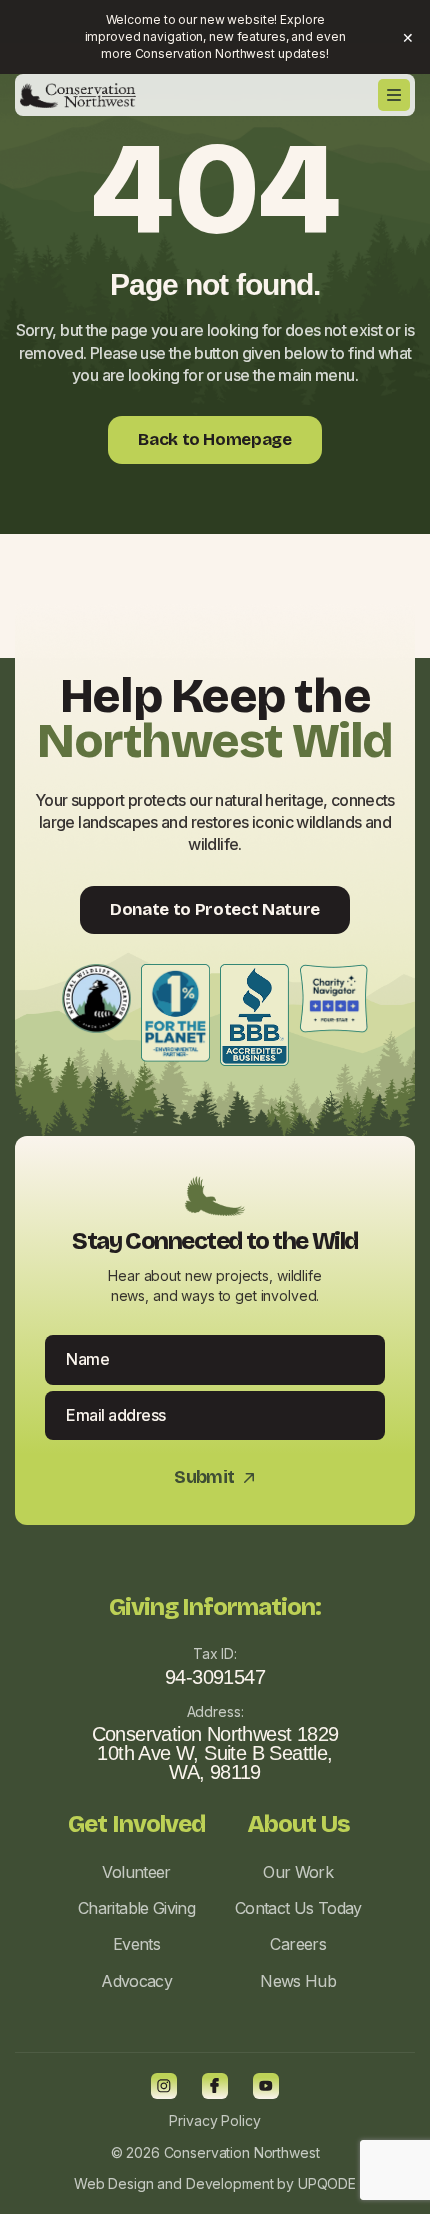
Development (229, 2183)
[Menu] (394, 95)
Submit (215, 1477)
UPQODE (327, 2183)
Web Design (114, 2183)
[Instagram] (164, 2086)
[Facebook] (215, 2086)
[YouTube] (266, 2086)
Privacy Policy (214, 2120)
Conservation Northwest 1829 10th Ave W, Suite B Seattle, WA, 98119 (215, 1753)
